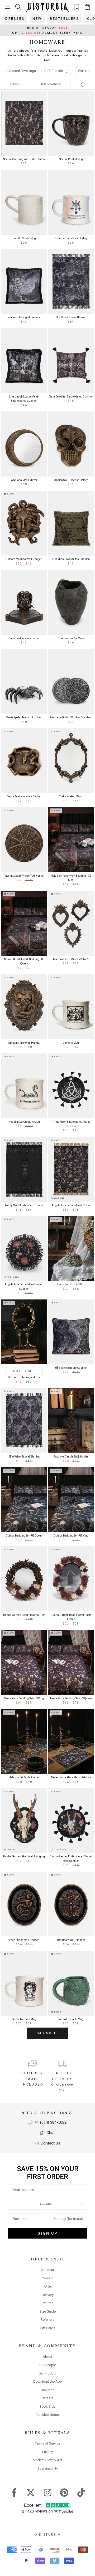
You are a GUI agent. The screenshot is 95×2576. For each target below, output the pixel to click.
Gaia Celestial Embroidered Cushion (71, 397)
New (37, 19)
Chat (50, 2133)
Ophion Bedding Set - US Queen (24, 1536)
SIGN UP (48, 2233)
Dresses (15, 19)
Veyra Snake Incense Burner (24, 796)
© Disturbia (47, 2535)
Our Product (47, 2373)
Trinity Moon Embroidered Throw (24, 1205)
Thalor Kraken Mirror (71, 796)
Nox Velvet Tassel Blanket (71, 317)
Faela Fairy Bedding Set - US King (24, 1698)
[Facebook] (14, 2492)
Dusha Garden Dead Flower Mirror (24, 1615)
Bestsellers (65, 19)
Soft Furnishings (57, 71)
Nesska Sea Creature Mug (24, 1122)
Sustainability (48, 2468)
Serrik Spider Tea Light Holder (24, 717)
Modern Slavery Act (47, 2460)
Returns (47, 2303)
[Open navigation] (8, 7)
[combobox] (46, 2204)
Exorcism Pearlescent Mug (71, 238)
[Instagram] (48, 2492)
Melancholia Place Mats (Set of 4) (71, 1777)
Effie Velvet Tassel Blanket (24, 1457)
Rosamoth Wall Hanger (71, 1940)
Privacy (47, 2452)
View (14, 84)
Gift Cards (47, 2328)
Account (48, 2270)
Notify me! (24, 1371)
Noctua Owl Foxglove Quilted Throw (24, 159)
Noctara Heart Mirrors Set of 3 (71, 959)
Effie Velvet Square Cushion (71, 1368)
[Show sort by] (83, 84)
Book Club (47, 2406)
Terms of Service (47, 2443)
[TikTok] (81, 2492)
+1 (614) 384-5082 (50, 2122)
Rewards (48, 2390)
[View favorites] (77, 7)
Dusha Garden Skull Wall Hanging (24, 1856)
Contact (48, 2278)
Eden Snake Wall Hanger (24, 1940)
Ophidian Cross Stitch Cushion (71, 559)
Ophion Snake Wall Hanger (24, 1043)
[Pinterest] (64, 2492)
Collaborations (48, 2415)
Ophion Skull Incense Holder (71, 480)
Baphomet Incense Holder (24, 638)
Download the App (48, 2381)
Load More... (47, 2033)
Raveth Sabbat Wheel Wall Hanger (24, 876)
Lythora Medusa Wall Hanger (24, 559)
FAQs (48, 2286)
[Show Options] (82, 2204)
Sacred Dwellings (23, 71)
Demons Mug (71, 1043)
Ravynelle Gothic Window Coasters (71, 717)
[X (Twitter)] (31, 2492)
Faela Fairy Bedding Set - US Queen (71, 1698)
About (47, 2357)
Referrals (47, 2320)
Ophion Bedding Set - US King (71, 1536)
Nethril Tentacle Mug (71, 2019)
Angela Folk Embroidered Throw (71, 1205)
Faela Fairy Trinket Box (71, 1284)
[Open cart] (87, 7)
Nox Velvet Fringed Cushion (24, 317)
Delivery (48, 2295)
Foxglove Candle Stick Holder (71, 1457)
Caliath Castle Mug (24, 238)
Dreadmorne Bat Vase (71, 638)
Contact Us (50, 2143)
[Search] (18, 7)
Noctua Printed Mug (71, 159)
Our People (48, 2365)
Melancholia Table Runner (24, 1777)
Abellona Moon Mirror (24, 480)
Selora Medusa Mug (24, 2019)
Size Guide (47, 2311)
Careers (47, 2398)
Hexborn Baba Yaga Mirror (24, 1377)
